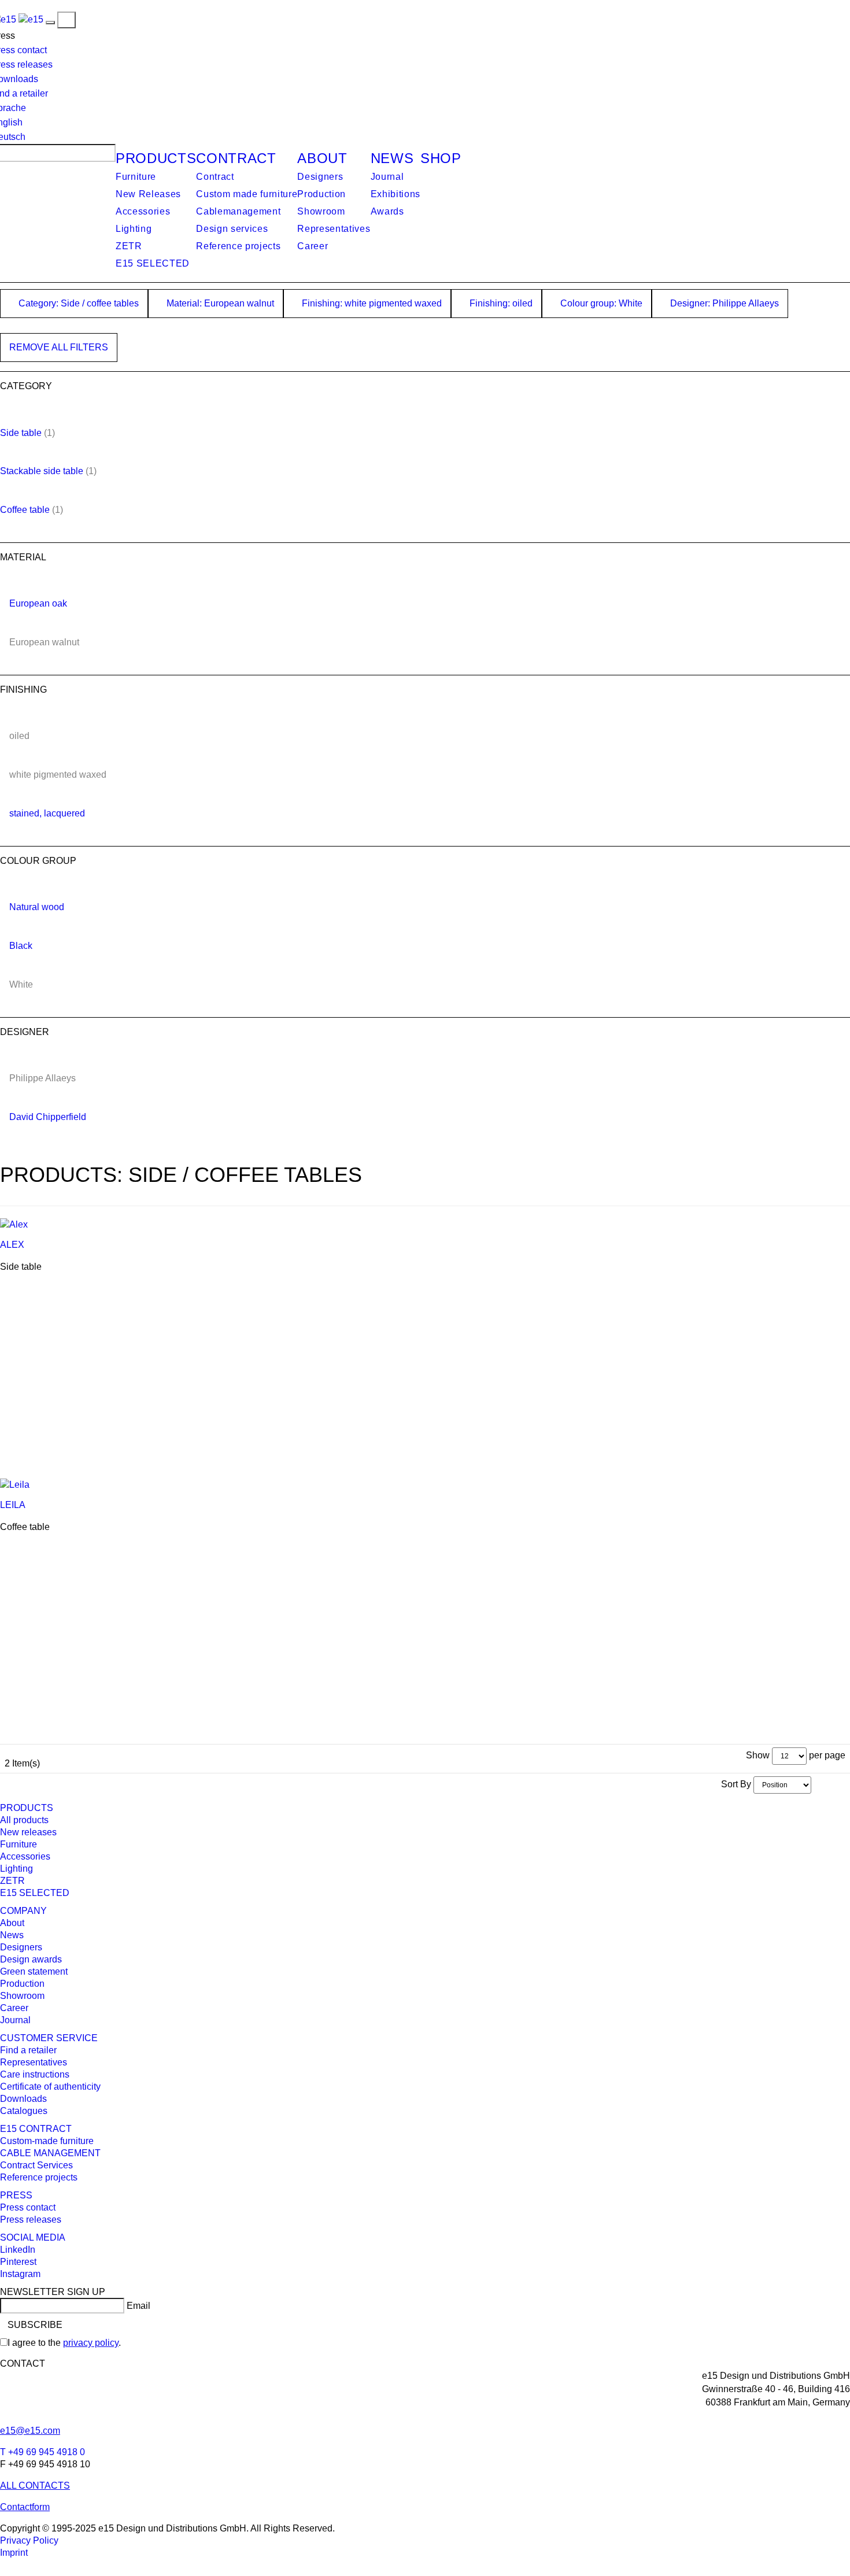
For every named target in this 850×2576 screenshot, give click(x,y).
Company (23, 1911)
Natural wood (37, 907)
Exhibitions (396, 194)
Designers (320, 177)
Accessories (143, 211)
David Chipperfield (48, 1117)
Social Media (33, 2237)
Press (16, 2195)
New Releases (148, 194)
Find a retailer (28, 2050)
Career (313, 246)
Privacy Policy (29, 2540)
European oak (38, 603)
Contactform (25, 2507)
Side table (21, 433)
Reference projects (238, 246)
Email (138, 2306)
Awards (387, 211)
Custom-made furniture (47, 2141)
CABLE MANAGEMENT (50, 2153)
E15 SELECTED (153, 263)
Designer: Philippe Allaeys (723, 303)
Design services (232, 229)
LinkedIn (18, 2250)
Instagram (20, 2274)
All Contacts (35, 2486)
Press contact (28, 2207)
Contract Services (36, 2165)
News (392, 158)
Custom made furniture (247, 194)
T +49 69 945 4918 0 (42, 2452)
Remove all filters (59, 347)
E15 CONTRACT (36, 2129)
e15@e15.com (30, 2431)
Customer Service (49, 2038)
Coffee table (25, 510)
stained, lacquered (47, 813)
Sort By (736, 1784)
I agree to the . (64, 2343)
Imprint (14, 2553)
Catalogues (24, 2111)
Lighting (134, 229)
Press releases (31, 2220)
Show (758, 1755)
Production (321, 194)
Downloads (23, 2099)
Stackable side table (42, 471)
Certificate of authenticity (50, 2087)
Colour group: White (600, 303)
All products (24, 1820)
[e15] (31, 19)
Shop (441, 158)
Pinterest (18, 2262)
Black (21, 946)
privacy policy (91, 2343)
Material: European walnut (219, 303)
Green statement (34, 1971)
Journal (387, 177)
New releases (28, 1832)
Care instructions (35, 2074)
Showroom (321, 211)
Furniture (136, 177)
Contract (236, 158)
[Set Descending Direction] (817, 1784)
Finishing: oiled (500, 303)
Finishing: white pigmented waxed (371, 303)
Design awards (31, 1959)
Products (156, 158)
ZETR (129, 246)
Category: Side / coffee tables (77, 303)
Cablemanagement (238, 211)
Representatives (334, 229)
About (322, 158)
